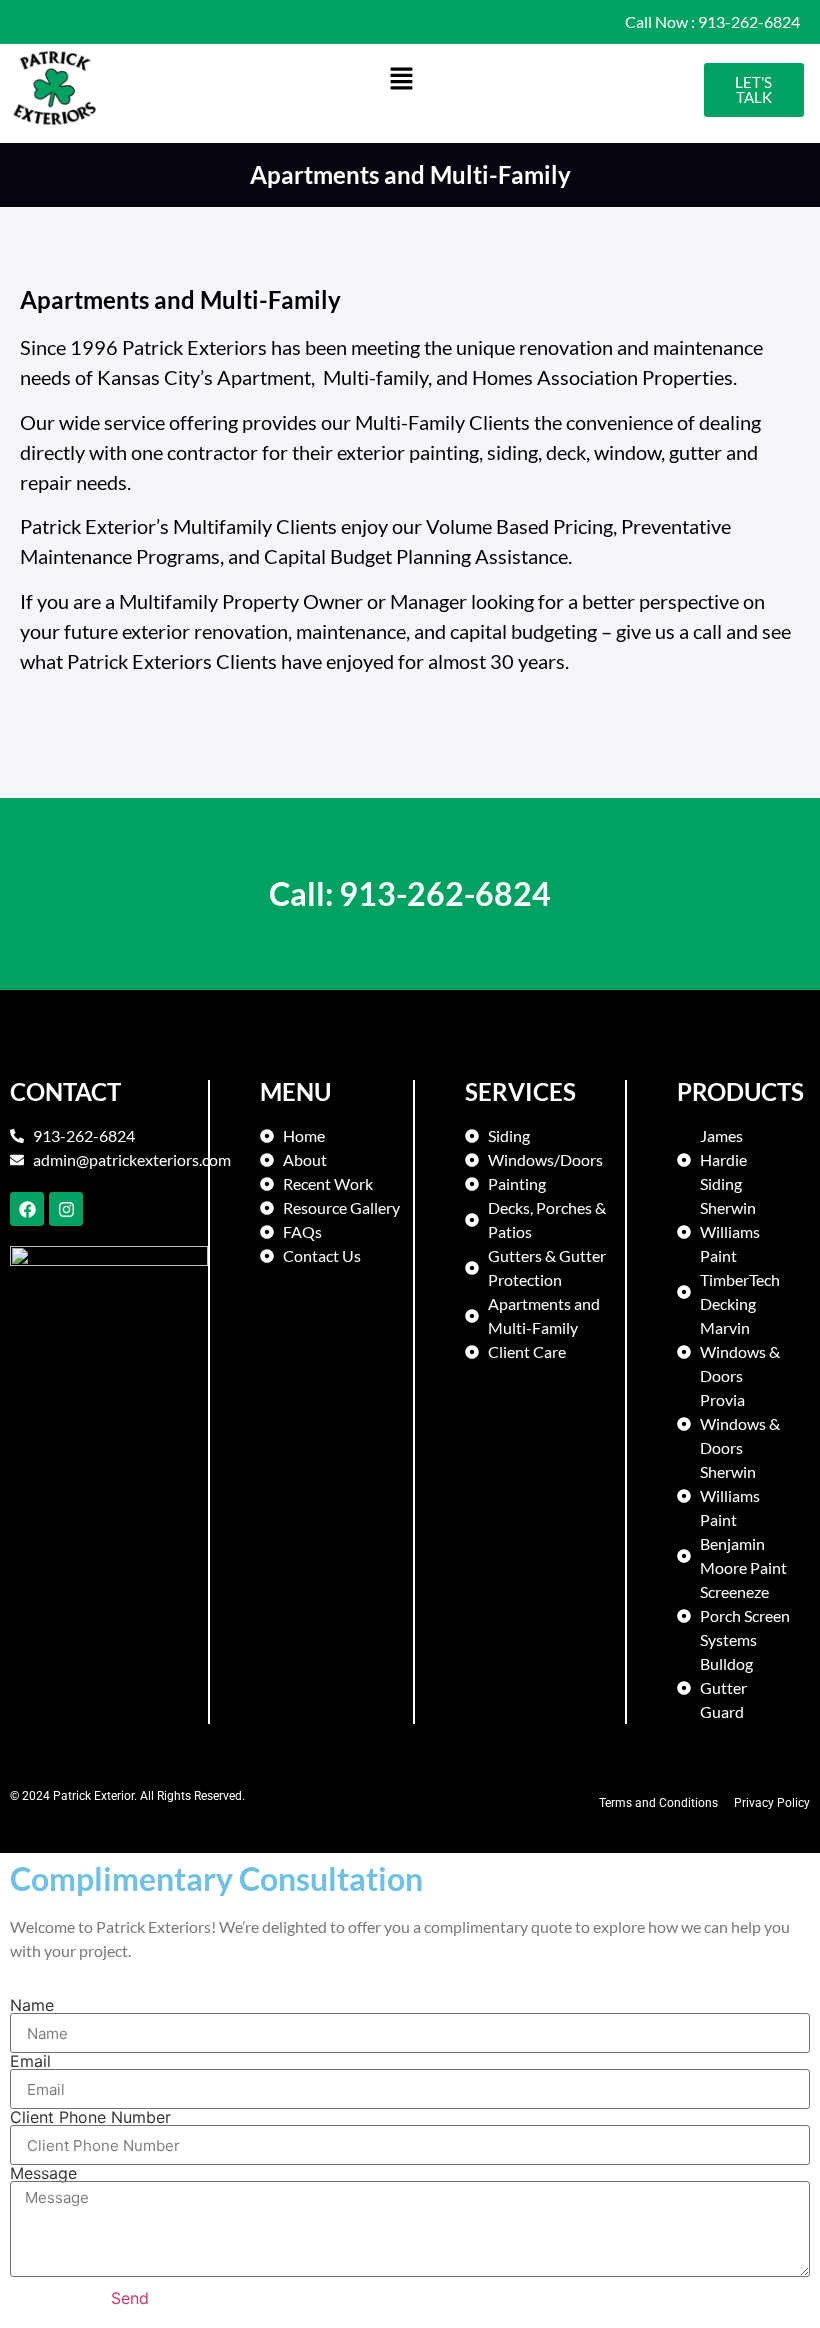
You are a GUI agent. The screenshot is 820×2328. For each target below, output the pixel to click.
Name (32, 2005)
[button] (402, 79)
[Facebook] (27, 1209)
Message (43, 2173)
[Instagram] (66, 1209)
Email (30, 2061)
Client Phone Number (90, 2117)
